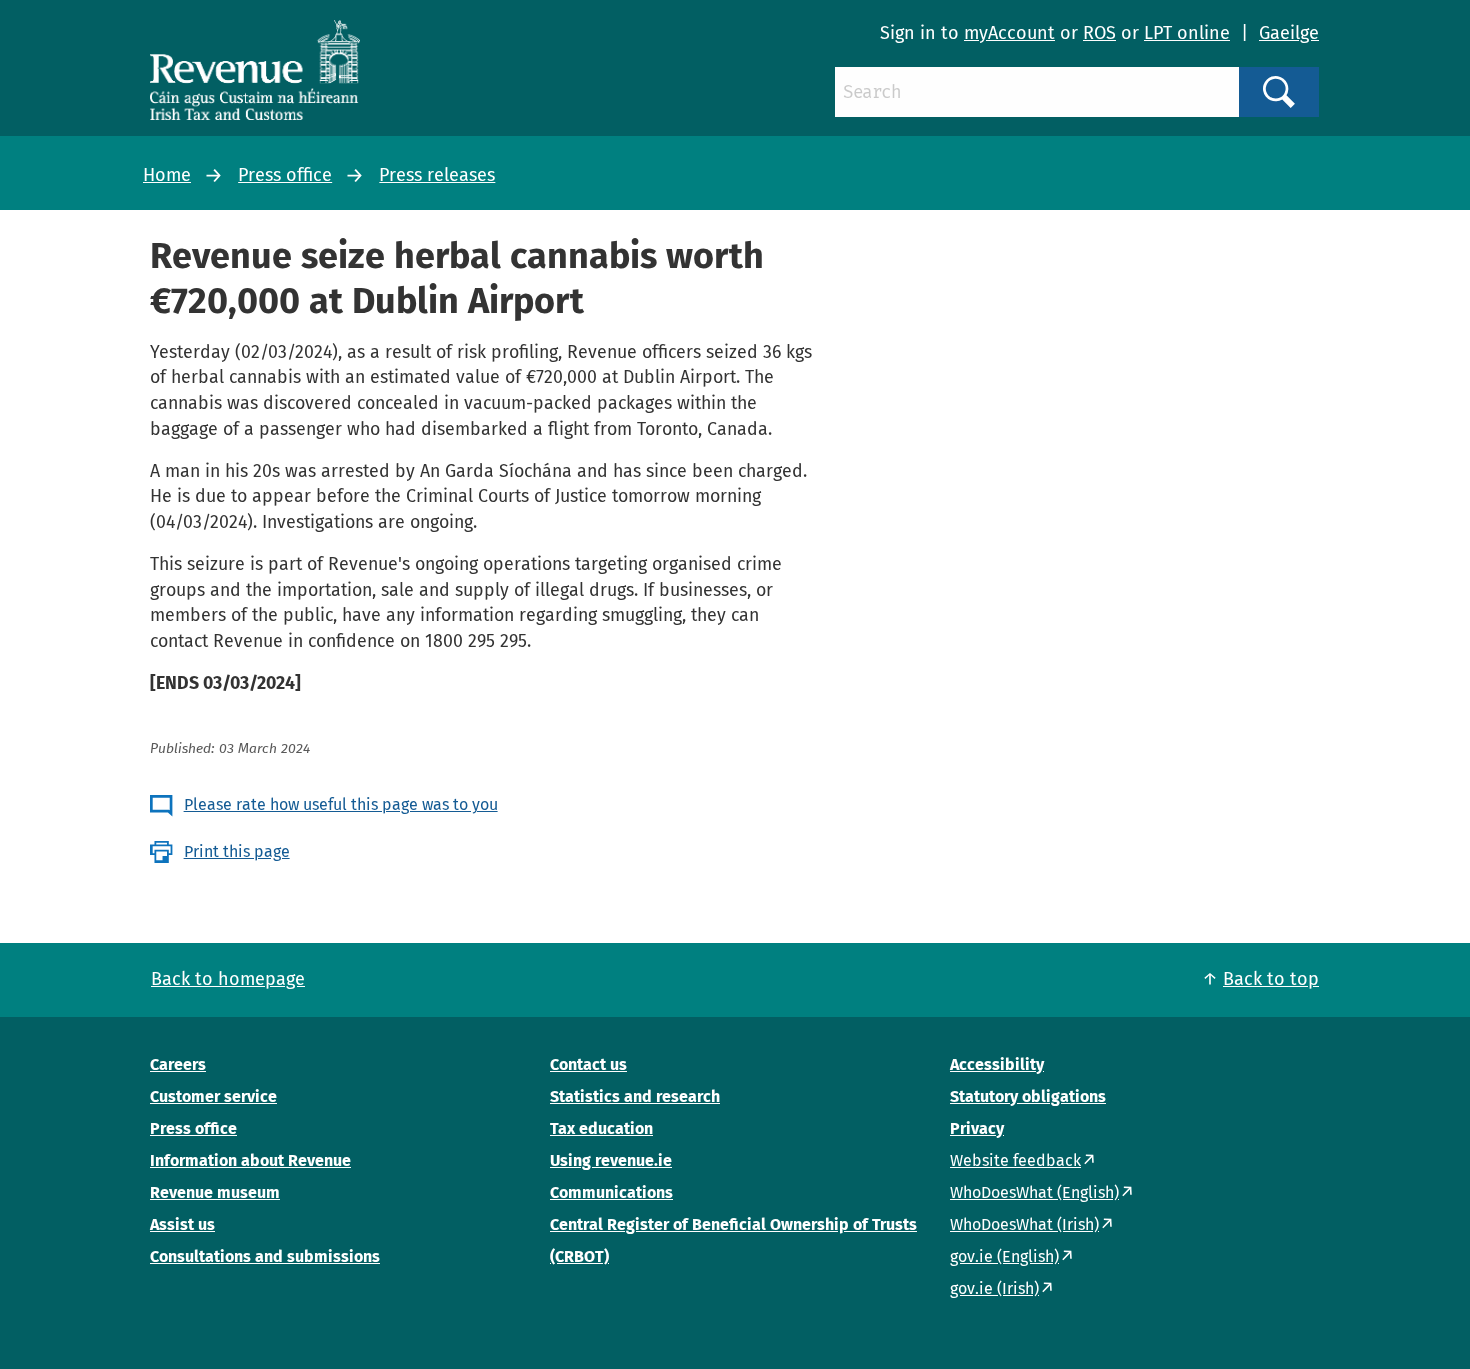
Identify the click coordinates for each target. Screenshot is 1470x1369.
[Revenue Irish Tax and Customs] (255, 70)
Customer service (213, 1096)
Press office (285, 175)
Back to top (1271, 979)
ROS (1099, 33)
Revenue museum (215, 1192)
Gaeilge (1289, 33)
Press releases (437, 175)
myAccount (1009, 33)
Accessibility (997, 1064)
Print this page (237, 851)
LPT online (1187, 33)
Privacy (977, 1128)
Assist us (182, 1224)
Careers (178, 1064)
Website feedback (1015, 1160)
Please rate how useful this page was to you (341, 804)
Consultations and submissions (265, 1256)
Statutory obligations (1028, 1096)
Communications (611, 1192)
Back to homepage (228, 979)
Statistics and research (635, 1096)
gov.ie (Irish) (994, 1288)
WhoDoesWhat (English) (1034, 1192)
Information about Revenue (250, 1160)
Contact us (588, 1064)
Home (167, 175)
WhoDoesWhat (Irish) (1024, 1224)
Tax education (601, 1128)
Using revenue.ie (611, 1160)
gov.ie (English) (1004, 1256)
